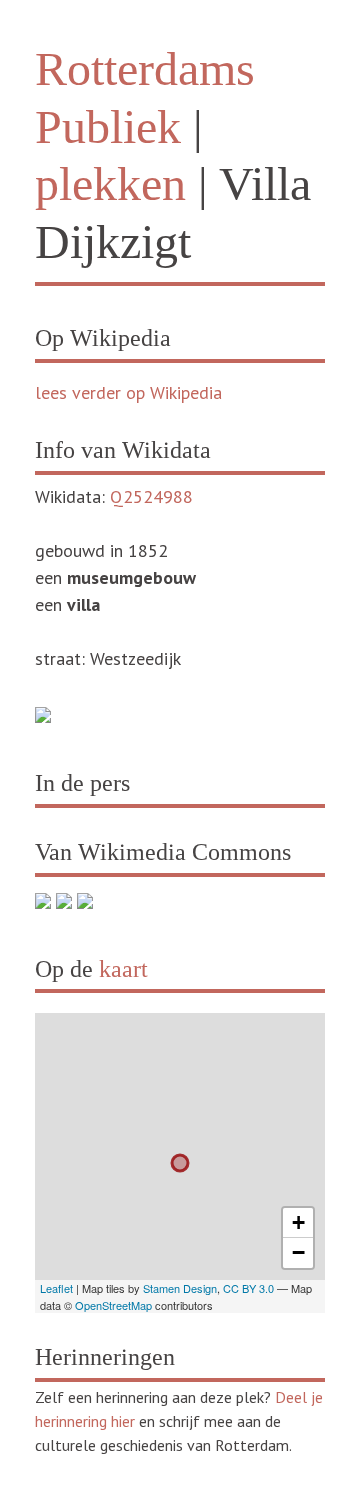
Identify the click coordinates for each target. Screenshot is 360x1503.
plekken (110, 183)
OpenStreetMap (113, 1305)
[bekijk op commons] (43, 902)
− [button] (298, 1252)
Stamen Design (180, 1288)
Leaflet (56, 1288)
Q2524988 (151, 496)
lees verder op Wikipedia (128, 392)
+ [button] (298, 1222)
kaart (123, 969)
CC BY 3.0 (248, 1288)
